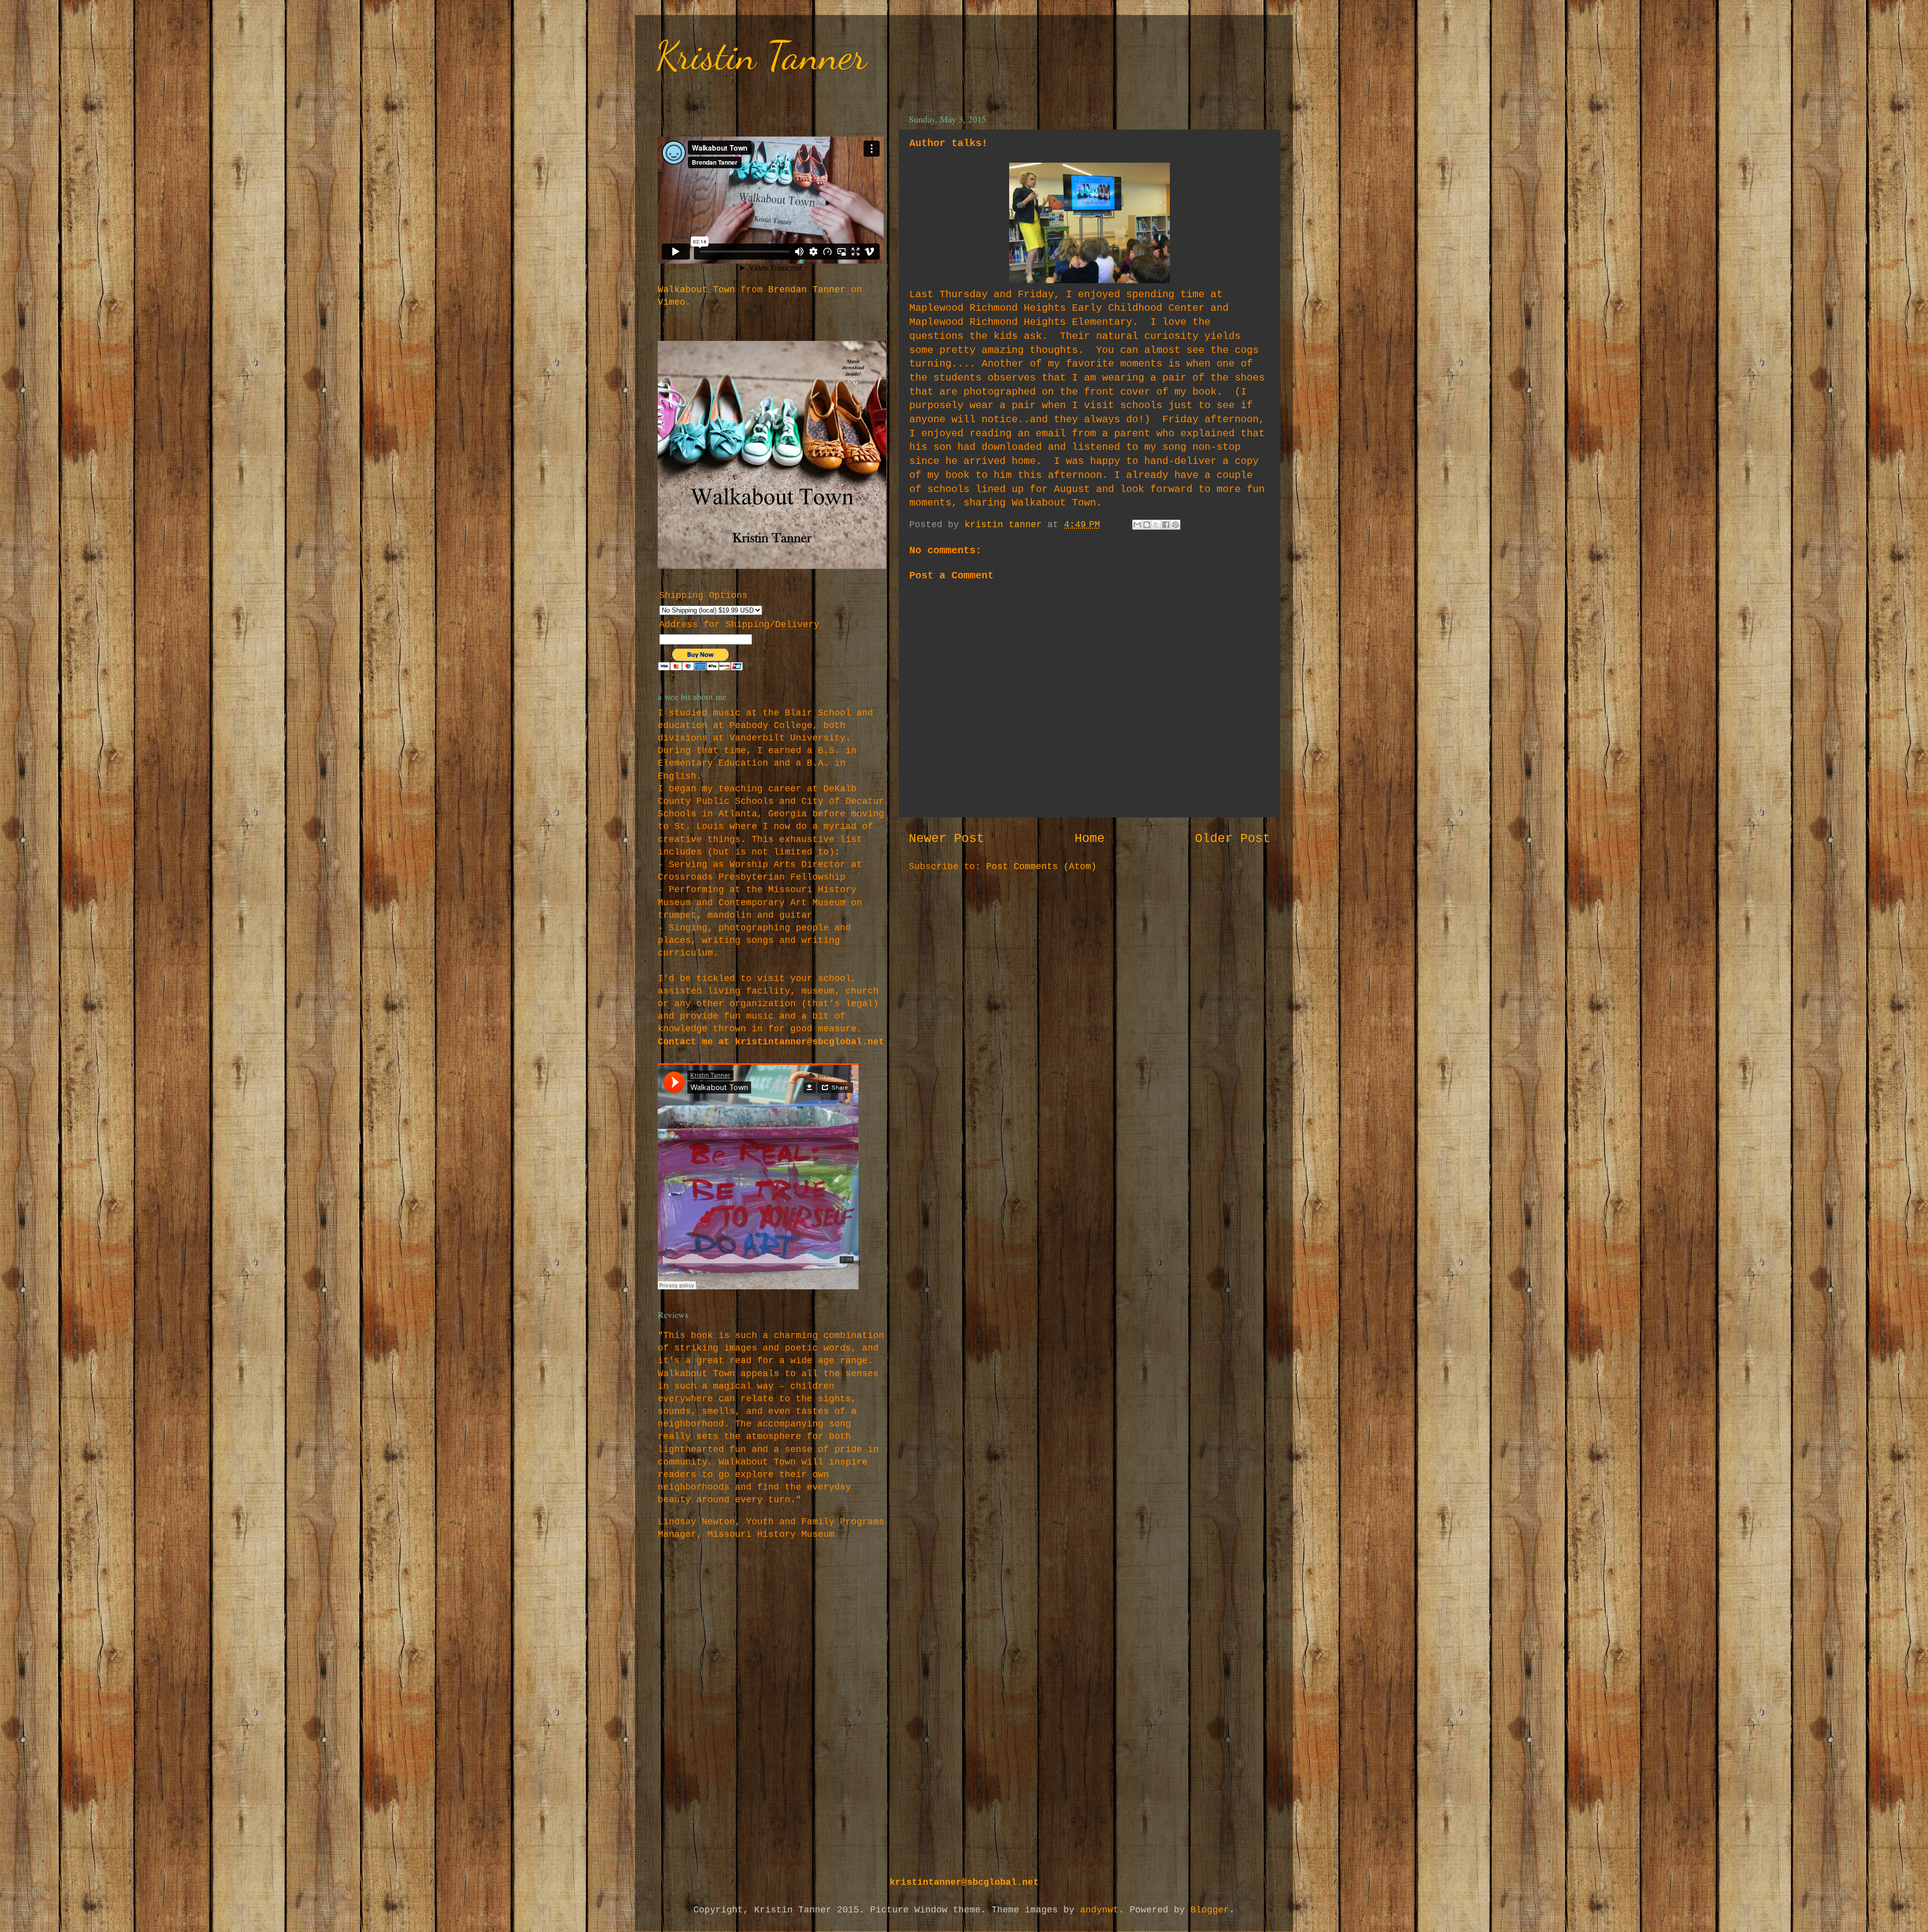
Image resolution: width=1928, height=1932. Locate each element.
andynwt (1099, 1910)
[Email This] (1137, 525)
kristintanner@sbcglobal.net (964, 1882)
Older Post (1233, 839)
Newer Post (946, 839)
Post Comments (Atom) (1041, 867)
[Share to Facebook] (1166, 525)
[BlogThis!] (1147, 525)
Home (1090, 839)
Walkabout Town (696, 290)
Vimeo (672, 302)
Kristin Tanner (761, 55)
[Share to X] (1156, 525)
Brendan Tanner (807, 290)
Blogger (1210, 1910)
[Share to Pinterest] (1175, 525)
